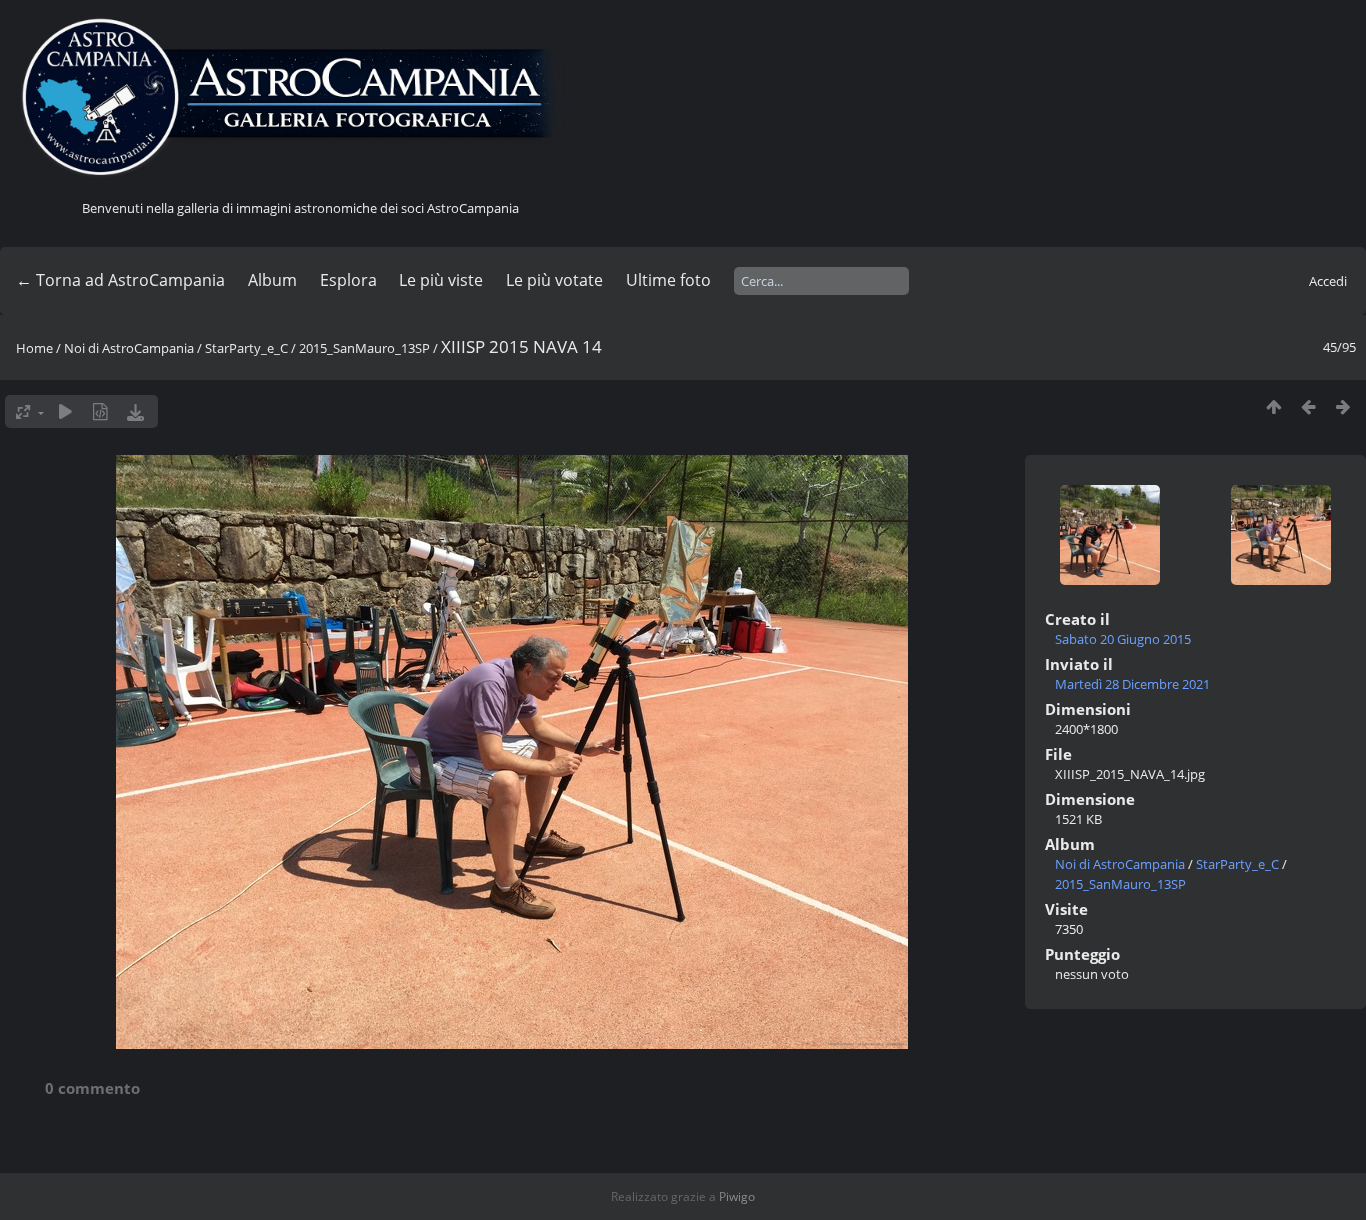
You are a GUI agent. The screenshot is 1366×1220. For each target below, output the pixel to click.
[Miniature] (1273, 406)
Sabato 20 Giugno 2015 (1123, 639)
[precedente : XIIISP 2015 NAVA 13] (1308, 406)
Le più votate (554, 280)
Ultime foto (668, 280)
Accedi (1328, 281)
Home (34, 348)
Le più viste (441, 280)
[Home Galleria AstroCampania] (300, 98)
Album (272, 280)
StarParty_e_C (246, 348)
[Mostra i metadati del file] (100, 411)
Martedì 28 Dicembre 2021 (1132, 684)
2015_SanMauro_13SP (364, 348)
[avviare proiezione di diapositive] (65, 411)
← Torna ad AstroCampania (120, 280)
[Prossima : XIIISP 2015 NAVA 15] (1343, 406)
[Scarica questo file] (135, 411)
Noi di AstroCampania (129, 348)
